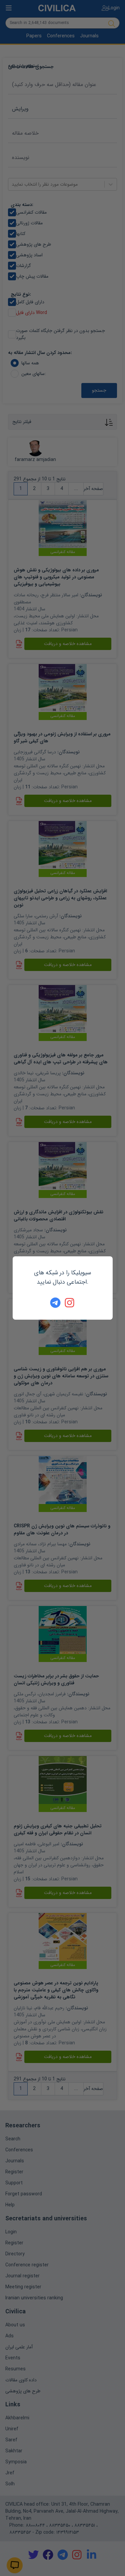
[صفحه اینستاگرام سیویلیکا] (70, 1303)
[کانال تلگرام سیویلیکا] (55, 1303)
